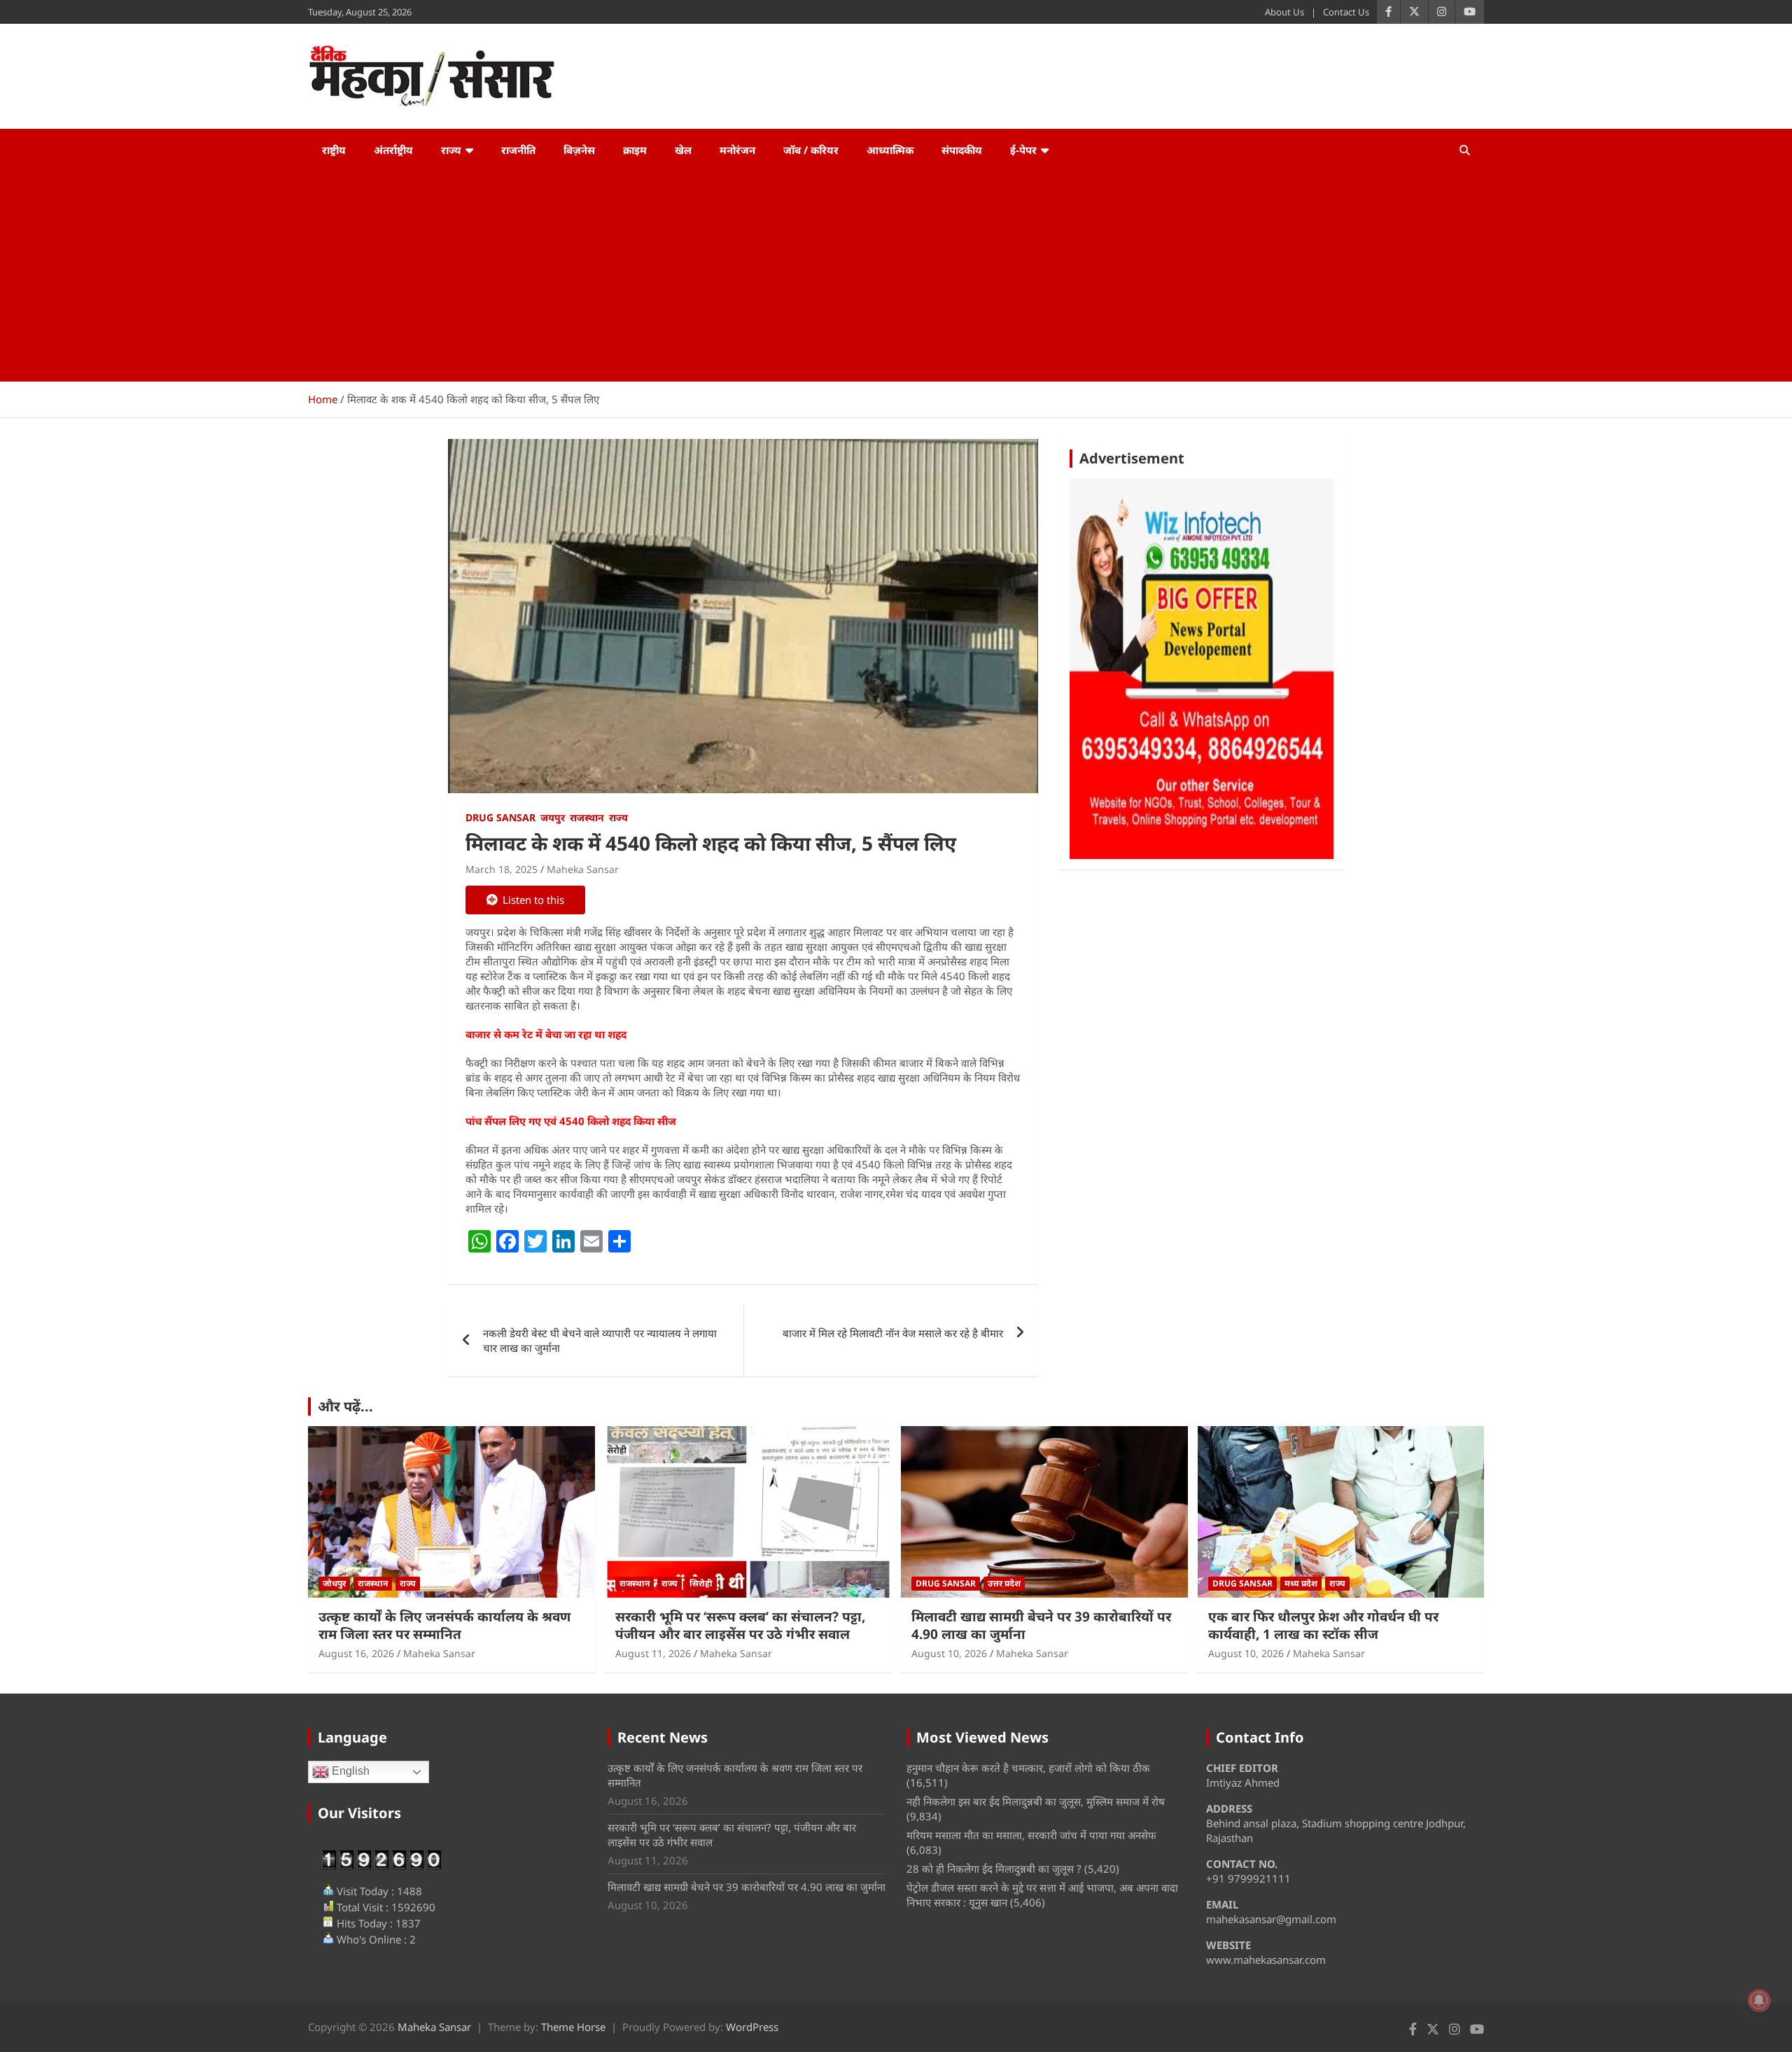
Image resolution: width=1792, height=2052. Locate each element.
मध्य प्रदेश (1301, 1583)
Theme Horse (573, 2027)
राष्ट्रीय (334, 150)
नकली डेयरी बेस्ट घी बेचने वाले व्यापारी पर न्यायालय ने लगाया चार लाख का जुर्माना (600, 1340)
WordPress (752, 2027)
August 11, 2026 (653, 1653)
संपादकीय (962, 150)
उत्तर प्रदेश (1004, 1583)
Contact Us (1346, 12)
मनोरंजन (737, 150)
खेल (683, 150)
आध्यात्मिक (890, 150)
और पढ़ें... (345, 1406)
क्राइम (635, 150)
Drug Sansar (500, 817)
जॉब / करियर (811, 150)
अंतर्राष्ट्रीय (393, 150)
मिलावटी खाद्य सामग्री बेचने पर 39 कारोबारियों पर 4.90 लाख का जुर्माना (1041, 1625)
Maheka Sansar (583, 869)
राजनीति (518, 150)
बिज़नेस (579, 150)
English (349, 1772)
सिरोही (701, 1583)
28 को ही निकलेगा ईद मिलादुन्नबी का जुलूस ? (994, 1869)
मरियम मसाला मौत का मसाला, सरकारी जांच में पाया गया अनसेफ (1031, 1835)
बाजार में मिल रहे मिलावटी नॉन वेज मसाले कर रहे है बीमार (893, 1333)
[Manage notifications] (1759, 2000)
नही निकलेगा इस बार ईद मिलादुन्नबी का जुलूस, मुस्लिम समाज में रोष (1036, 1801)
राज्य (451, 150)
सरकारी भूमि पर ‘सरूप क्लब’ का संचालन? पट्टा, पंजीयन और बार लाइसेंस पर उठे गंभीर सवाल (740, 1625)
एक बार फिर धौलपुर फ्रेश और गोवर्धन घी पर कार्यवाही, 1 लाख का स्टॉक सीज (1323, 1625)
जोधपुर (334, 1583)
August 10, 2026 (949, 1653)
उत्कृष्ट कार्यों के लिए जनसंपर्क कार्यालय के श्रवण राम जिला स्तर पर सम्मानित (444, 1625)
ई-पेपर (1023, 150)
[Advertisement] (896, 277)
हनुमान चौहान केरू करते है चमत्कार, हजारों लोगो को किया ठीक (1028, 1768)
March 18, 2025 (502, 869)
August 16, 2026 (356, 1653)
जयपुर (553, 817)
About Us (1284, 12)
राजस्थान (587, 817)
